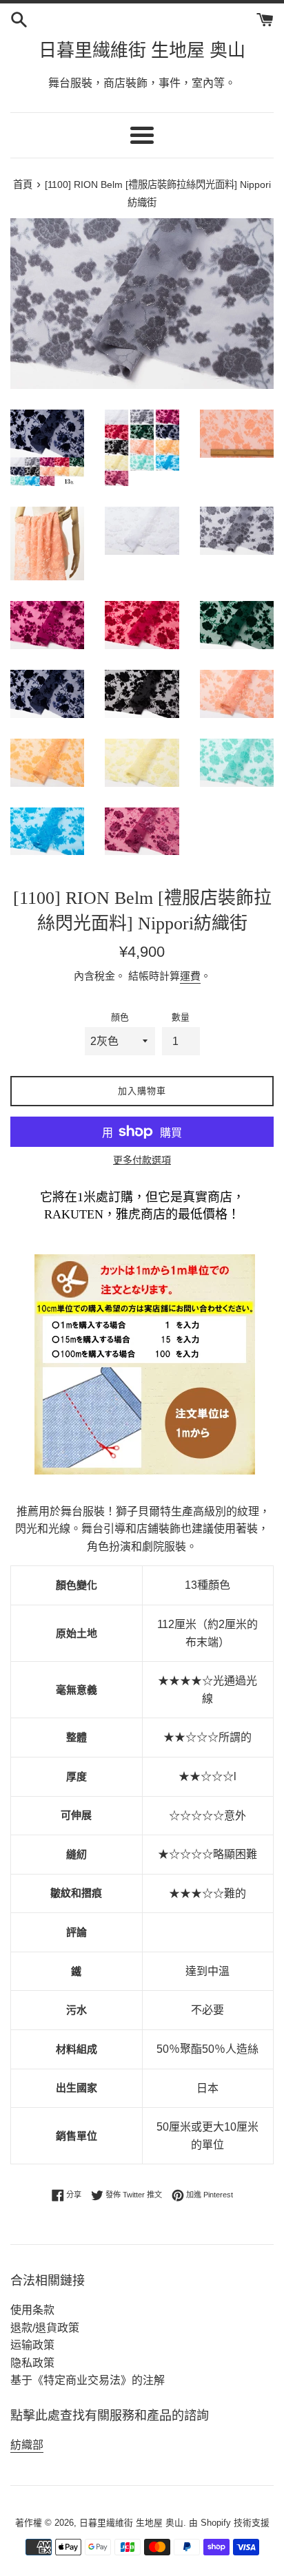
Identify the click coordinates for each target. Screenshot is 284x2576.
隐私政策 (32, 2363)
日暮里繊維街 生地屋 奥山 (142, 51)
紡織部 (27, 2445)
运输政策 (32, 2345)
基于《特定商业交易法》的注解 (88, 2380)
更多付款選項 (142, 1160)
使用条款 (32, 2310)
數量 (181, 1017)
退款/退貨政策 (45, 2328)
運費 (190, 976)
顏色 (120, 1017)
